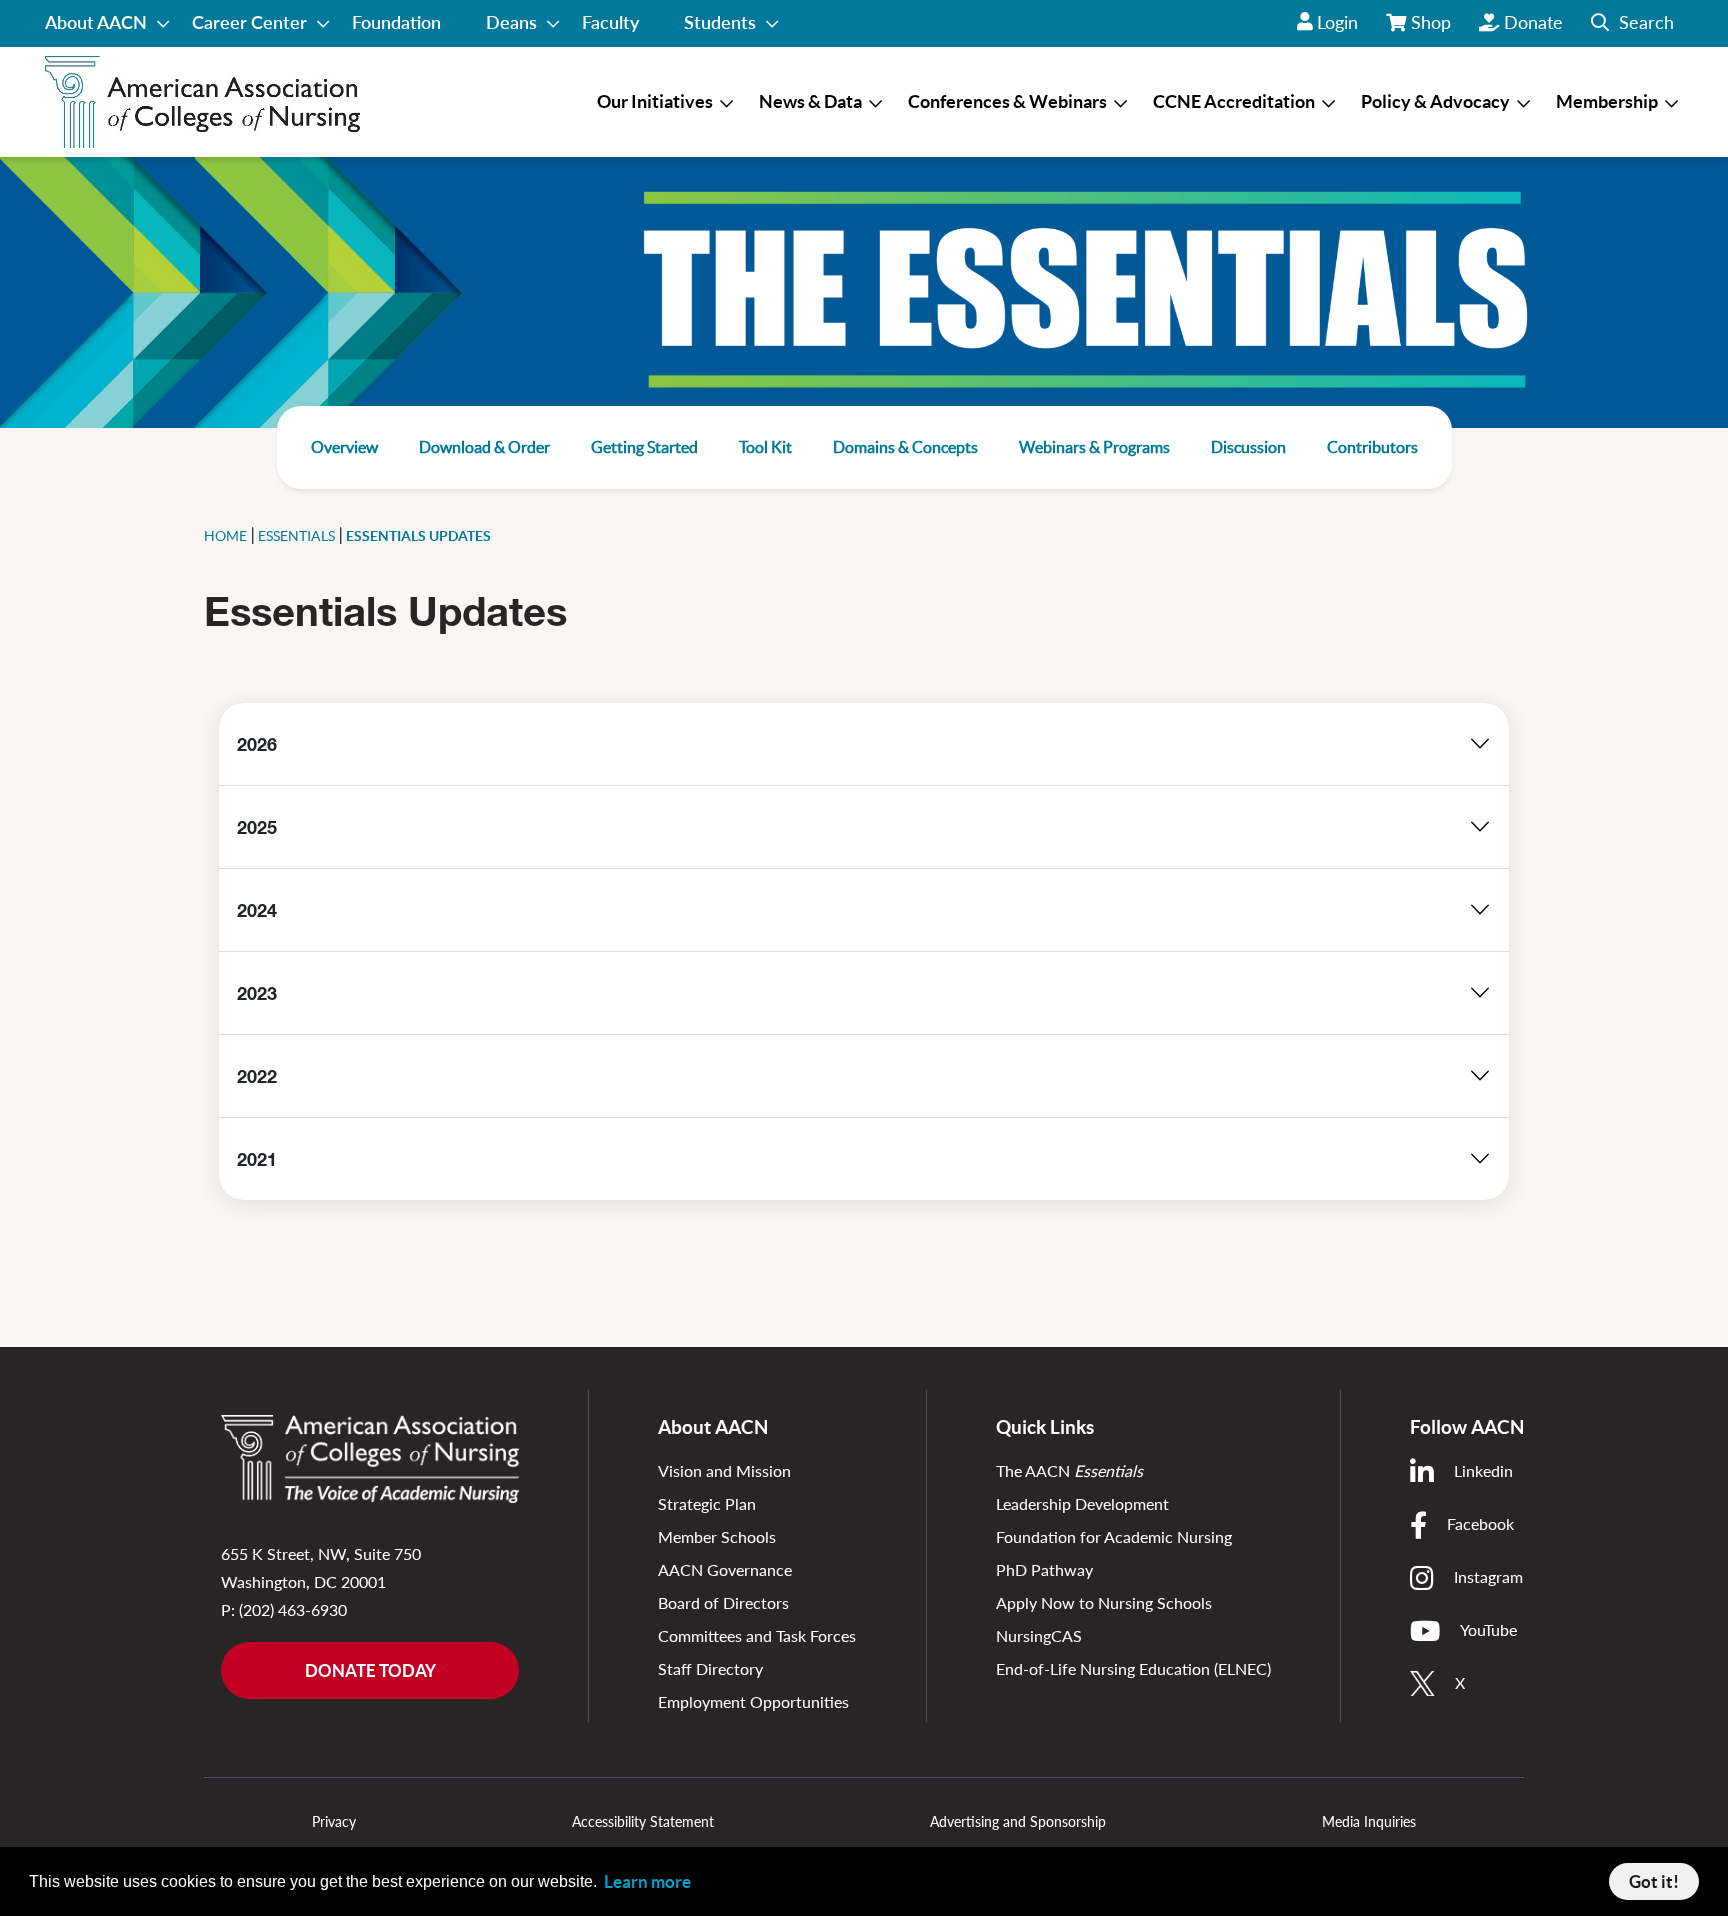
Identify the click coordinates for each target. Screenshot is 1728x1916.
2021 (257, 1159)
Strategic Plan (707, 1503)
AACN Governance (725, 1569)
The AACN (1069, 1470)
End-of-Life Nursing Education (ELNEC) (1133, 1668)
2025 (257, 827)
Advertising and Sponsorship (1018, 1821)
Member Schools (717, 1536)
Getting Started (644, 447)
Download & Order (484, 447)
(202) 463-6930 (293, 1609)
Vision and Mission (724, 1470)
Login (1337, 22)
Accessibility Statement (643, 1821)
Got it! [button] (1654, 1881)
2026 (257, 744)
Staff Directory (710, 1668)
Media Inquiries (1369, 1821)
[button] (1632, 23)
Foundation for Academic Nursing (1114, 1536)
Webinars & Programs (1094, 447)
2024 (257, 910)
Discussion (1248, 447)
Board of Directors (723, 1602)
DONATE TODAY (370, 1670)
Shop (1432, 29)
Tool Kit (765, 447)
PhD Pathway (1044, 1569)
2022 (257, 1076)
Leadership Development (1082, 1503)
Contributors (1372, 447)
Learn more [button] (647, 1881)
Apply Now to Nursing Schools (1104, 1602)
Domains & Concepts (905, 447)
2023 (257, 993)
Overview (344, 447)
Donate (1533, 22)
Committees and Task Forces (757, 1635)
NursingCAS (1039, 1635)
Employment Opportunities (753, 1701)
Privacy (334, 1821)
